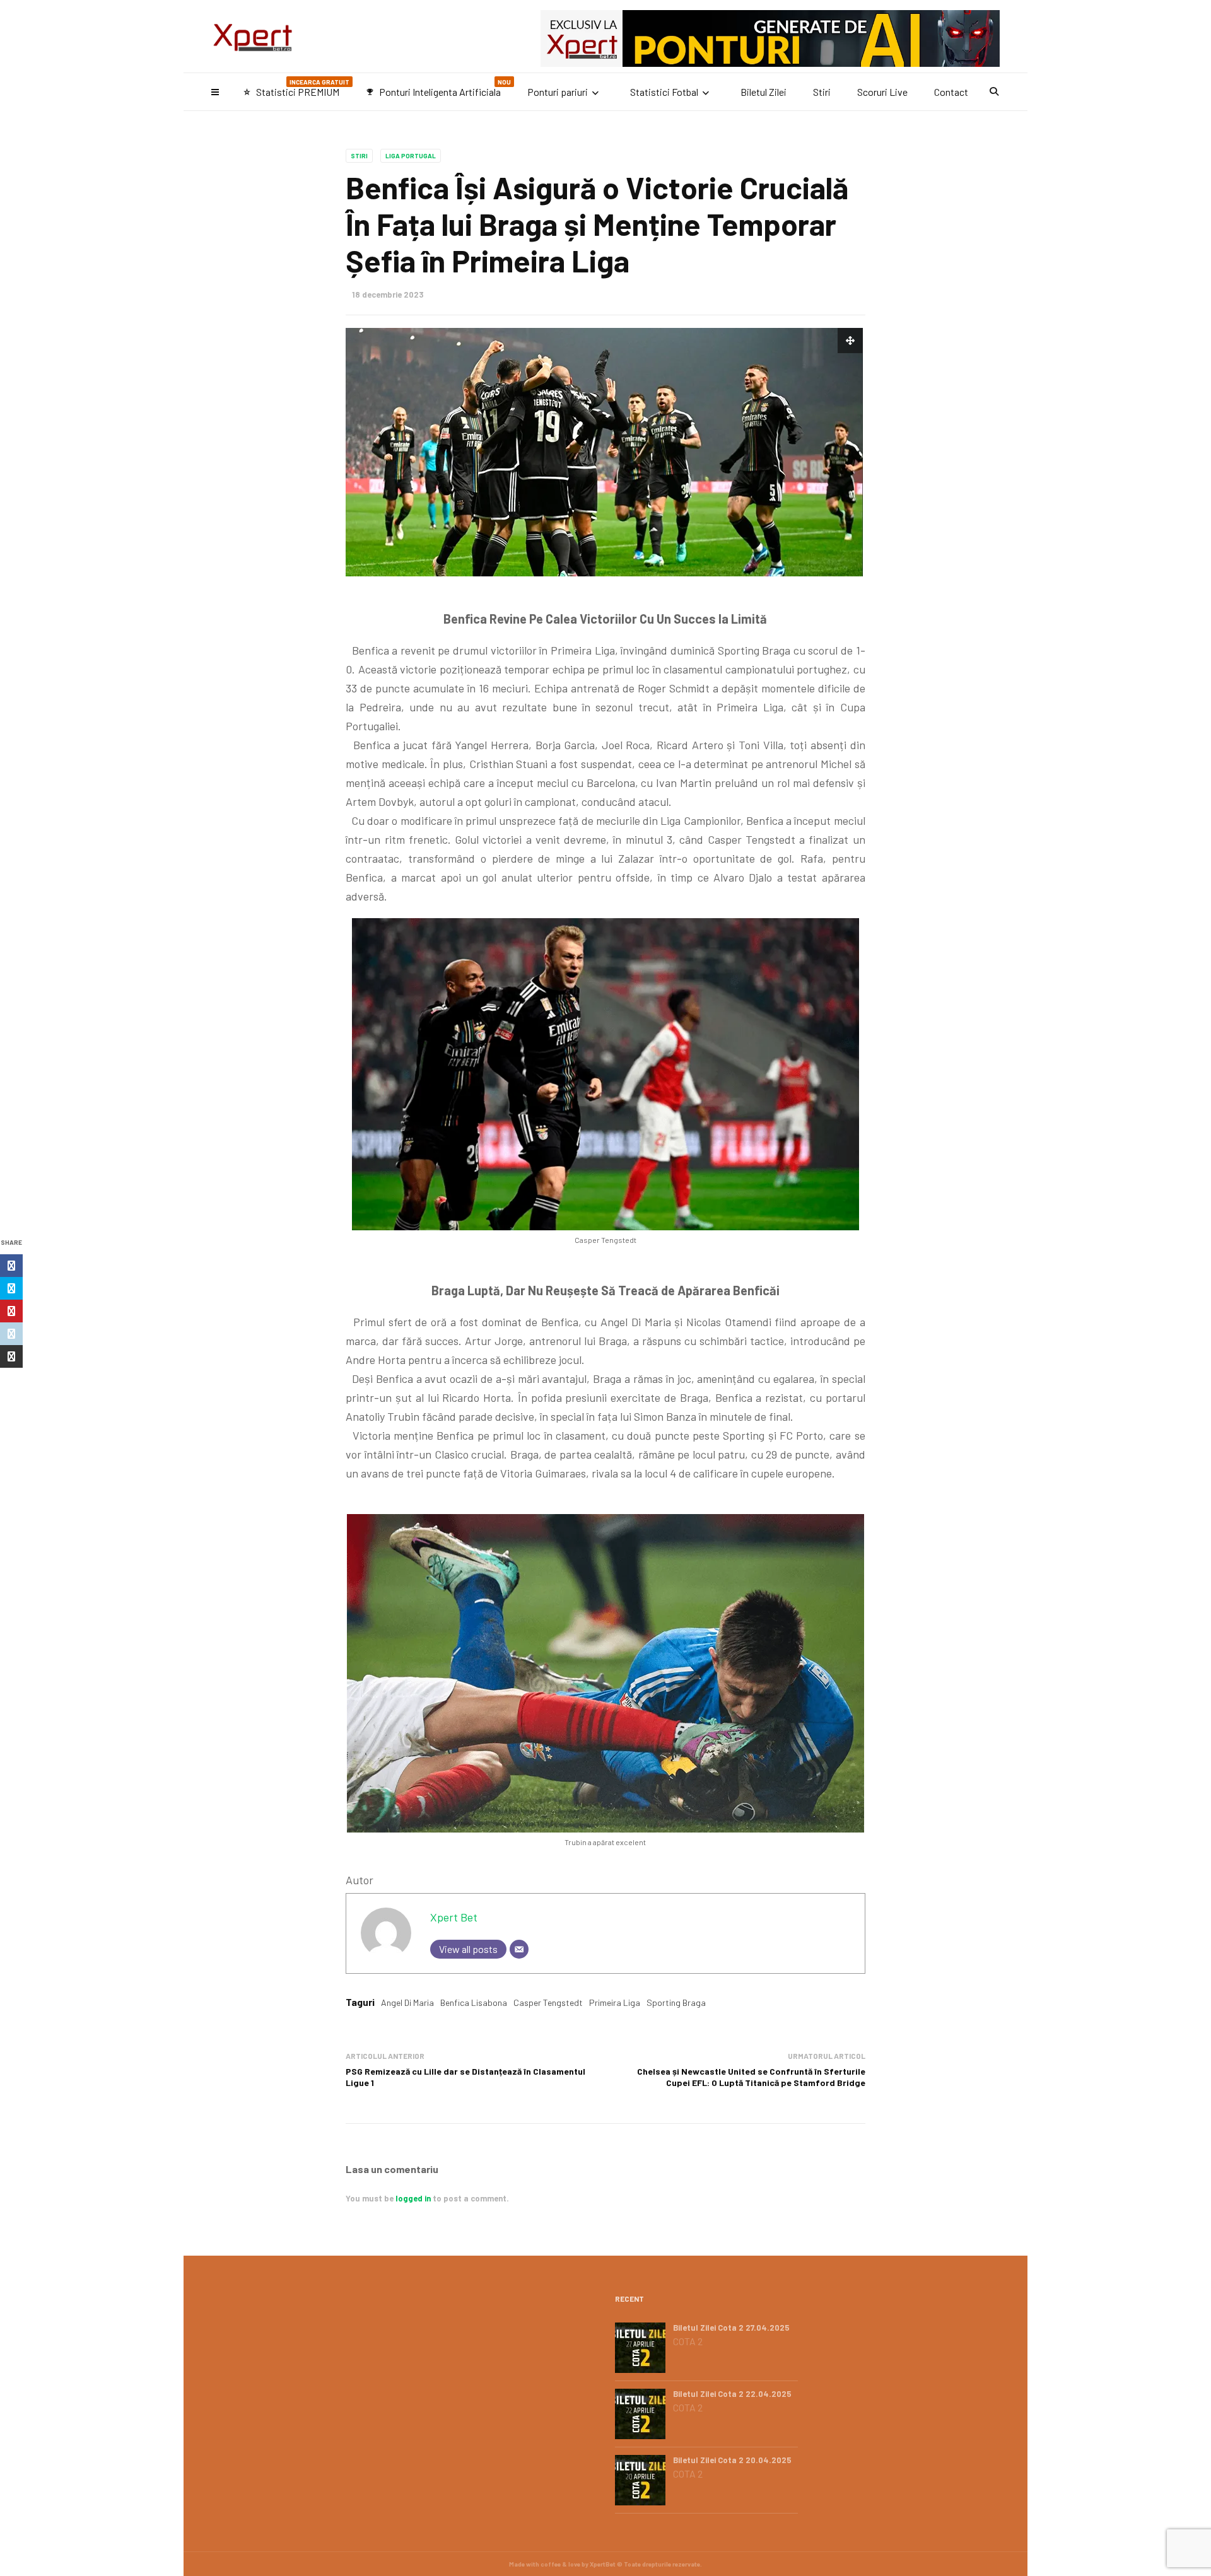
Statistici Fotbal (664, 92)
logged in (413, 2198)
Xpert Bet (454, 1917)
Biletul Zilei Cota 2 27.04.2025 (731, 2328)
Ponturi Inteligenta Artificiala (438, 88)
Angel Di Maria (407, 2002)
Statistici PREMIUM (296, 88)
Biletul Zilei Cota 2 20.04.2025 (732, 2460)
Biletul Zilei (763, 92)
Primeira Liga (615, 2002)
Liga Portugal (411, 156)
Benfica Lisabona (474, 2002)
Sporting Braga (676, 2002)
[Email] (519, 1949)
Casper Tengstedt (548, 2002)
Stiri (822, 92)
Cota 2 (688, 2341)
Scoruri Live (882, 92)
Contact (951, 92)
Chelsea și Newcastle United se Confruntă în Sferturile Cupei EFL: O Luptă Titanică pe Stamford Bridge (751, 2077)
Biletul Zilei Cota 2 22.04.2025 (732, 2394)
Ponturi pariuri (558, 92)
